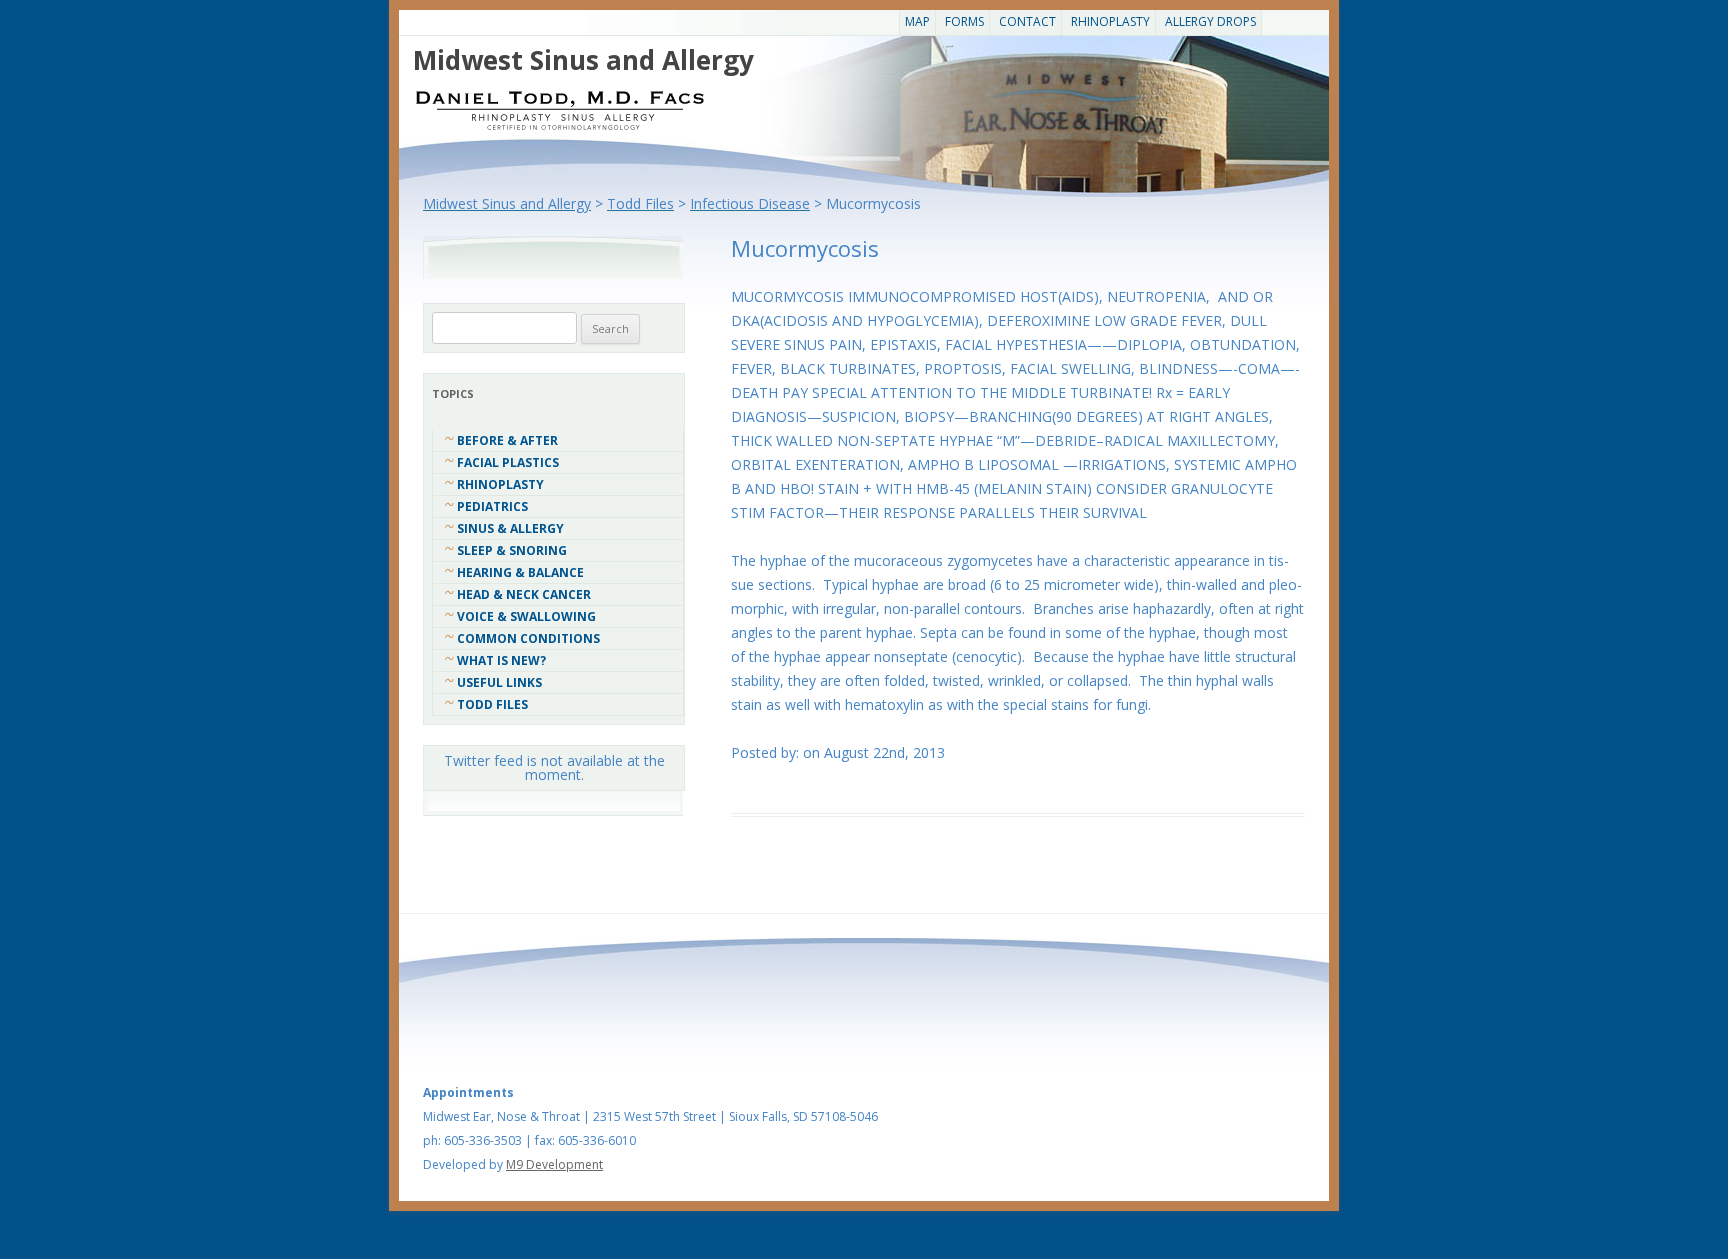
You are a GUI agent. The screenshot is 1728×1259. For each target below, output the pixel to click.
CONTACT (1027, 21)
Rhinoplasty (1110, 21)
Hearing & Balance (520, 572)
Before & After (507, 440)
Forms (964, 21)
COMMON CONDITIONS (528, 638)
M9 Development (554, 1164)
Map (917, 21)
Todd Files (492, 704)
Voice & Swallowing (526, 616)
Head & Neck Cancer (524, 594)
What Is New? (501, 660)
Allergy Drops (1210, 21)
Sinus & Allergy (510, 528)
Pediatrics (492, 506)
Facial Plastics (508, 462)
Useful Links (499, 682)
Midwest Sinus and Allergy (583, 60)
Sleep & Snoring (512, 550)
